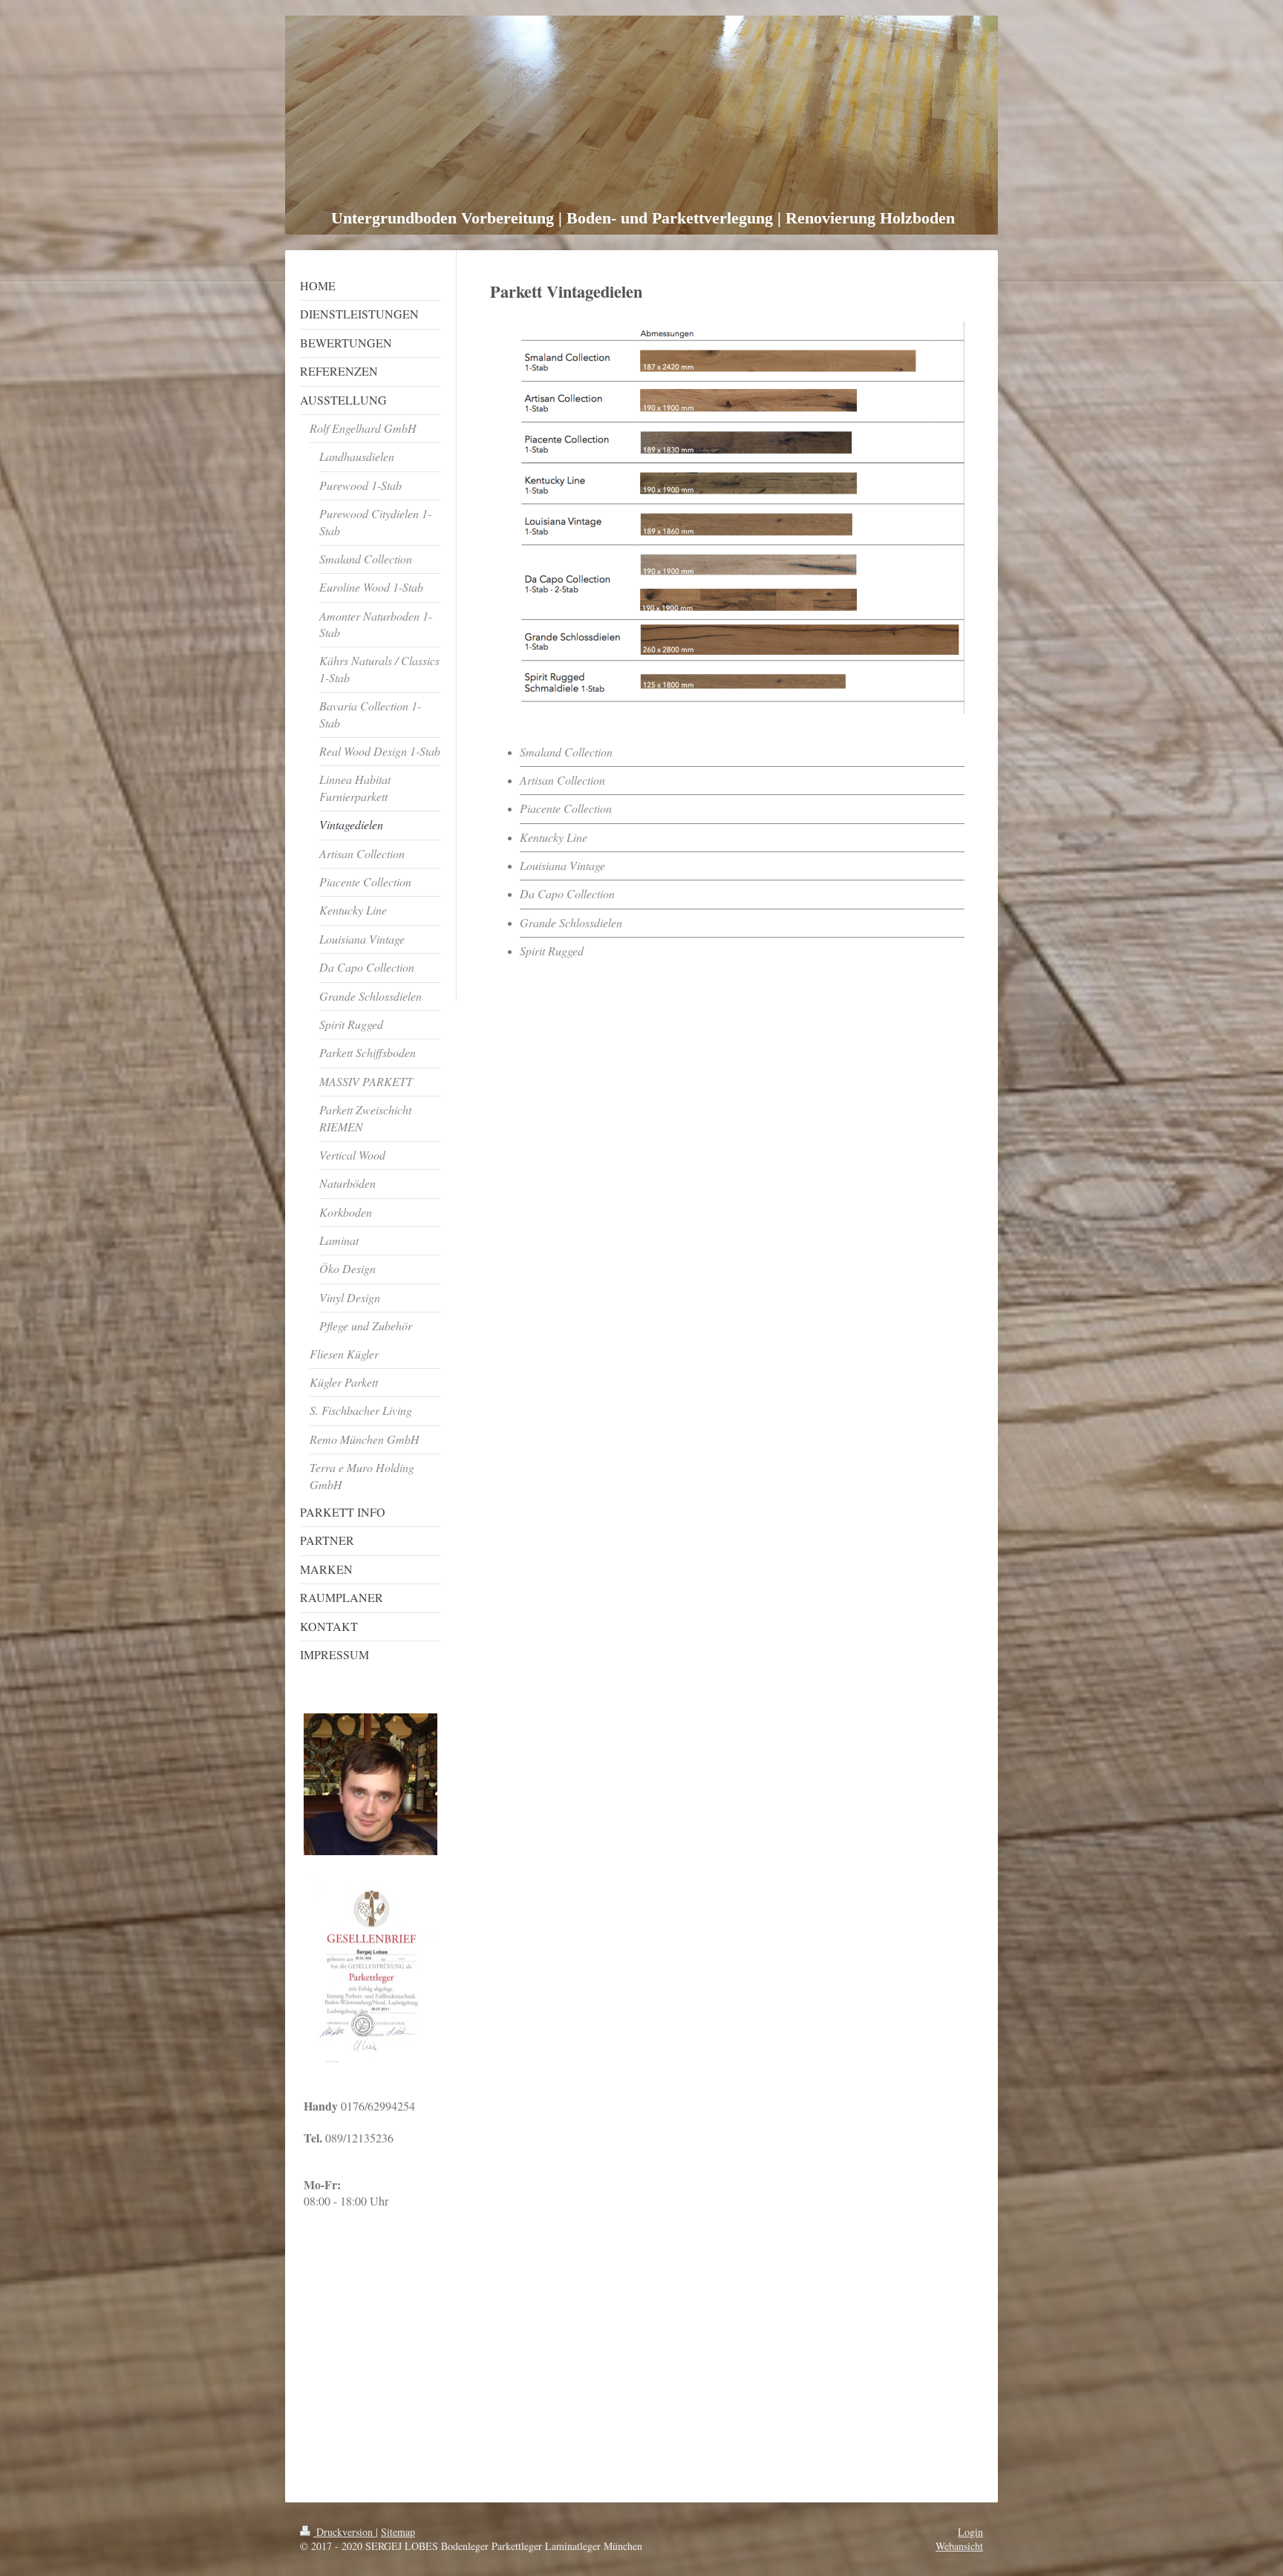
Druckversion (345, 2532)
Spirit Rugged (552, 951)
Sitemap (398, 2532)
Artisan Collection (562, 780)
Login (970, 2532)
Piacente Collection (566, 808)
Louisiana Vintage (562, 865)
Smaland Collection (566, 752)
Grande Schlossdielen (571, 922)
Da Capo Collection (567, 893)
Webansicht (959, 2546)
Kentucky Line (554, 837)
